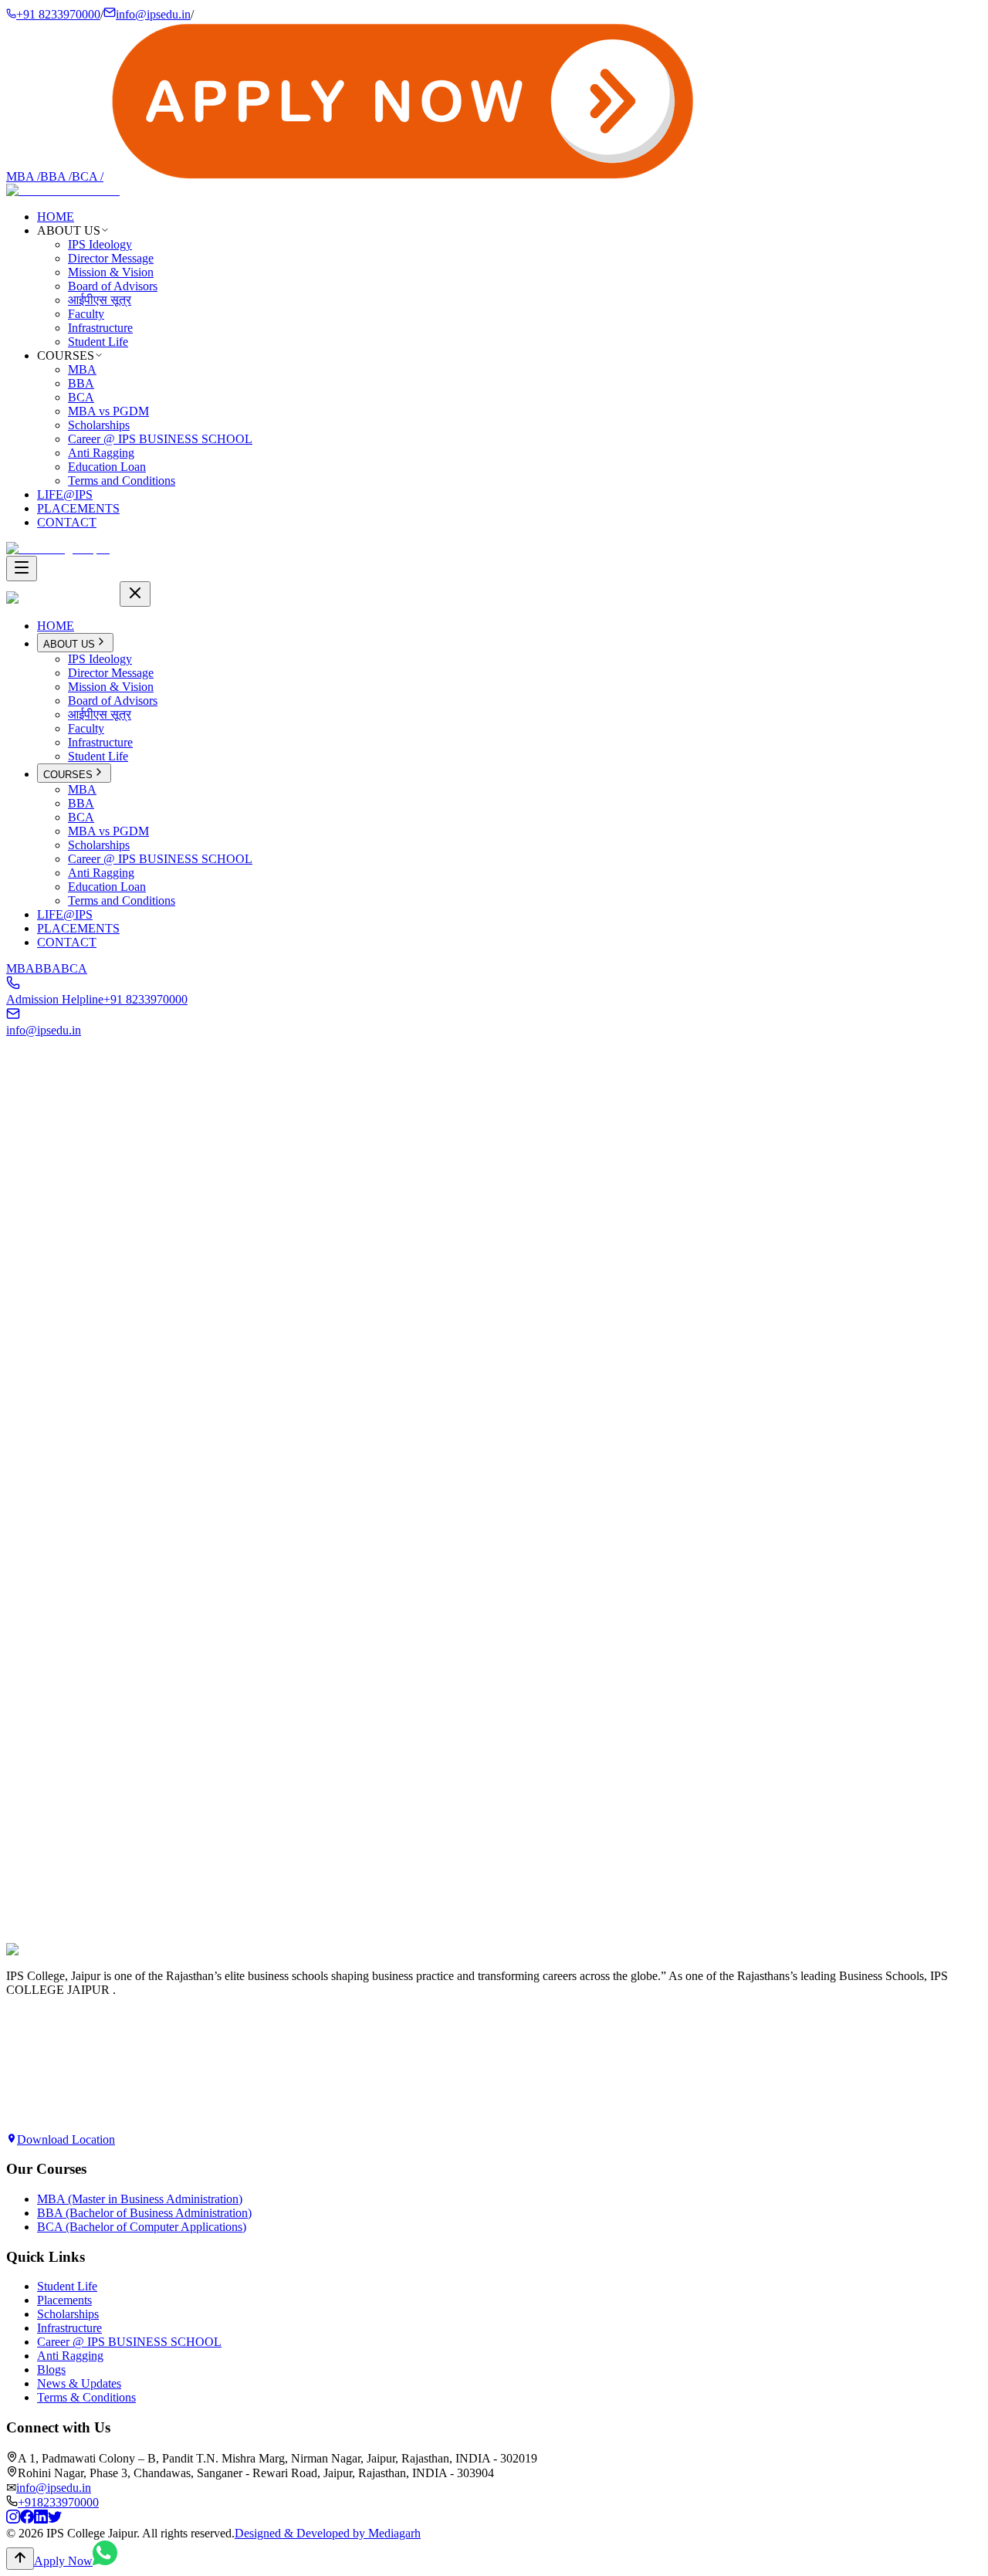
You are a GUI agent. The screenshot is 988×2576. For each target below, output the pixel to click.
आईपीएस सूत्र (100, 300)
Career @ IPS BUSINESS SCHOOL (160, 439)
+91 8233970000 (58, 14)
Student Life (98, 342)
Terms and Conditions (122, 481)
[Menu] (22, 569)
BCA (88, 176)
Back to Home (56, 1278)
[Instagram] (13, 2519)
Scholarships (99, 425)
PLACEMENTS (78, 508)
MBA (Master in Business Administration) (140, 2199)
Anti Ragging (101, 453)
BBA (56, 176)
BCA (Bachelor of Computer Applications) (142, 2227)
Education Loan (107, 467)
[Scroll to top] (20, 2559)
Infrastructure (100, 328)
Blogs (51, 2370)
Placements (64, 2300)
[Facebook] (27, 2519)
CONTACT (67, 522)
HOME (56, 217)
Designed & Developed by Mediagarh (328, 2533)
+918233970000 (58, 2502)
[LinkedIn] (41, 2519)
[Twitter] (55, 2519)
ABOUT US (69, 644)
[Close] (135, 594)
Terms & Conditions (86, 2397)
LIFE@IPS (65, 494)
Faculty (86, 314)
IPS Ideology (100, 244)
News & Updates (79, 2383)
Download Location (66, 2139)
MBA (23, 176)
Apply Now (36, 1967)
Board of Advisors (113, 286)
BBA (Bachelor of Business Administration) (144, 2213)
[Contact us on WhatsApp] (105, 2561)
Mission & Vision (111, 272)
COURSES (68, 775)
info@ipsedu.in (153, 14)
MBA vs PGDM (108, 411)
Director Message (111, 258)
